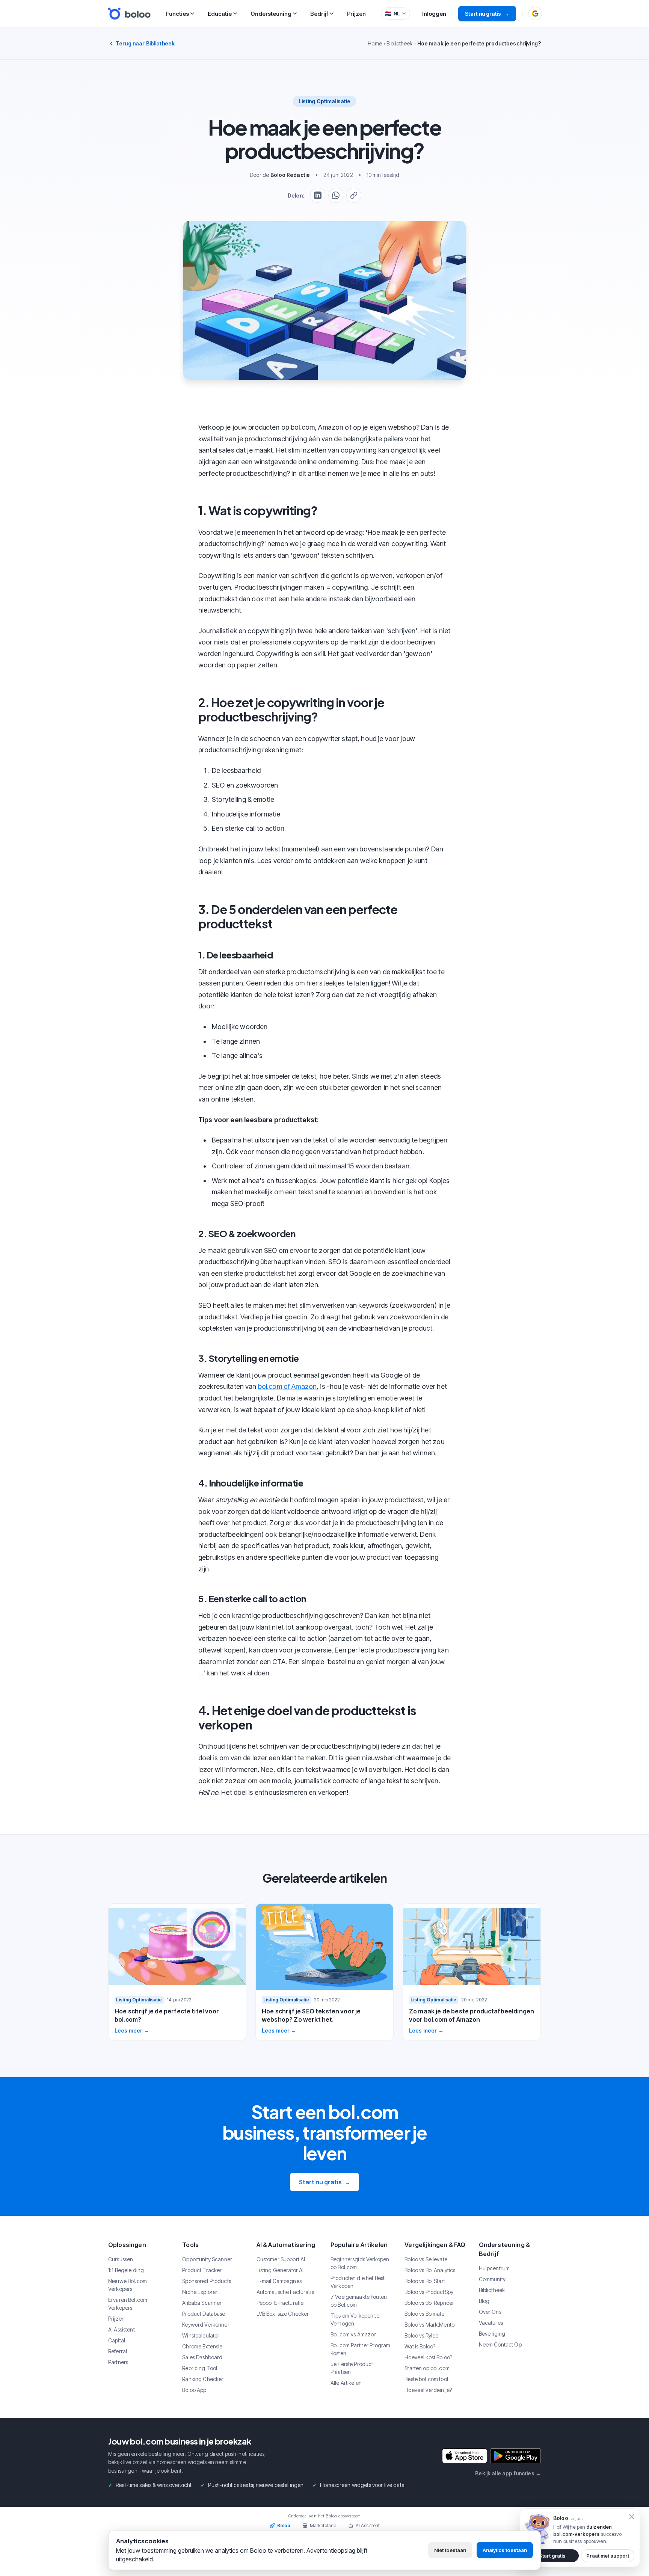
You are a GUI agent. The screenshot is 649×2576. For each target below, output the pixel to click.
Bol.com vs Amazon (354, 2334)
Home (375, 43)
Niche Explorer (200, 2292)
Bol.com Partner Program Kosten (360, 2349)
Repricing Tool (200, 2368)
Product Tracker (202, 2270)
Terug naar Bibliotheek (145, 43)
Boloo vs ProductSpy (429, 2292)
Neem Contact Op (500, 2344)
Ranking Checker (203, 2379)
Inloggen (434, 14)
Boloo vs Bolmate (424, 2314)
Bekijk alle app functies (508, 2473)
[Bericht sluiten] (632, 2517)
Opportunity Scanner (207, 2259)
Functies (177, 14)
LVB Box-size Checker (283, 2314)
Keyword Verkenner (206, 2325)
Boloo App (194, 2390)
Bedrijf (319, 14)
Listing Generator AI (280, 2270)
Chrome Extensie (202, 2346)
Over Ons (490, 2312)
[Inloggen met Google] (535, 14)
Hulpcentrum (494, 2268)
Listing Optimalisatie (325, 101)
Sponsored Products (207, 2281)
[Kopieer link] (354, 195)
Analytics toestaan (505, 2550)
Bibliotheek (400, 43)
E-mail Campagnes (279, 2281)
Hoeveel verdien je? (428, 2390)
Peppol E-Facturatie (280, 2303)
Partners (118, 2362)
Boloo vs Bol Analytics (430, 2270)
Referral (118, 2351)
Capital (117, 2340)
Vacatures (491, 2323)
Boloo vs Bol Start (425, 2281)
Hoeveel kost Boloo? (428, 2357)
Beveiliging (492, 2334)
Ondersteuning (271, 14)
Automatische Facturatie (285, 2292)
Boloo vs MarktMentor (430, 2325)
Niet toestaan (450, 2550)
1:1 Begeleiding (126, 2270)
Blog (484, 2301)
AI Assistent (121, 2329)
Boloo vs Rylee (421, 2335)
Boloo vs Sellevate (426, 2259)
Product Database (204, 2314)
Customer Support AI (281, 2259)
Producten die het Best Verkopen (358, 2282)
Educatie (220, 14)
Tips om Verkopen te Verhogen (355, 2319)
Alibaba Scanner (202, 2303)
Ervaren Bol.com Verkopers (128, 2304)
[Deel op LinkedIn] (318, 195)
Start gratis (552, 2556)
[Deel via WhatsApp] (336, 195)
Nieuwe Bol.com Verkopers (128, 2285)
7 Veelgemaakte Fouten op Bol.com (359, 2301)
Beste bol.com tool (426, 2379)
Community (492, 2279)
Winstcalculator (201, 2335)
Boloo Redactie (290, 175)
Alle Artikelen (346, 2383)
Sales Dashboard (202, 2357)
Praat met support (608, 2556)
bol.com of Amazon (287, 1386)
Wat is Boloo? (420, 2346)
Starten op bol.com (427, 2368)
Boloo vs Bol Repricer (429, 2303)
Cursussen (121, 2259)
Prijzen (356, 14)
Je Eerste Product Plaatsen (352, 2368)
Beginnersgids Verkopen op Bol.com (360, 2263)
